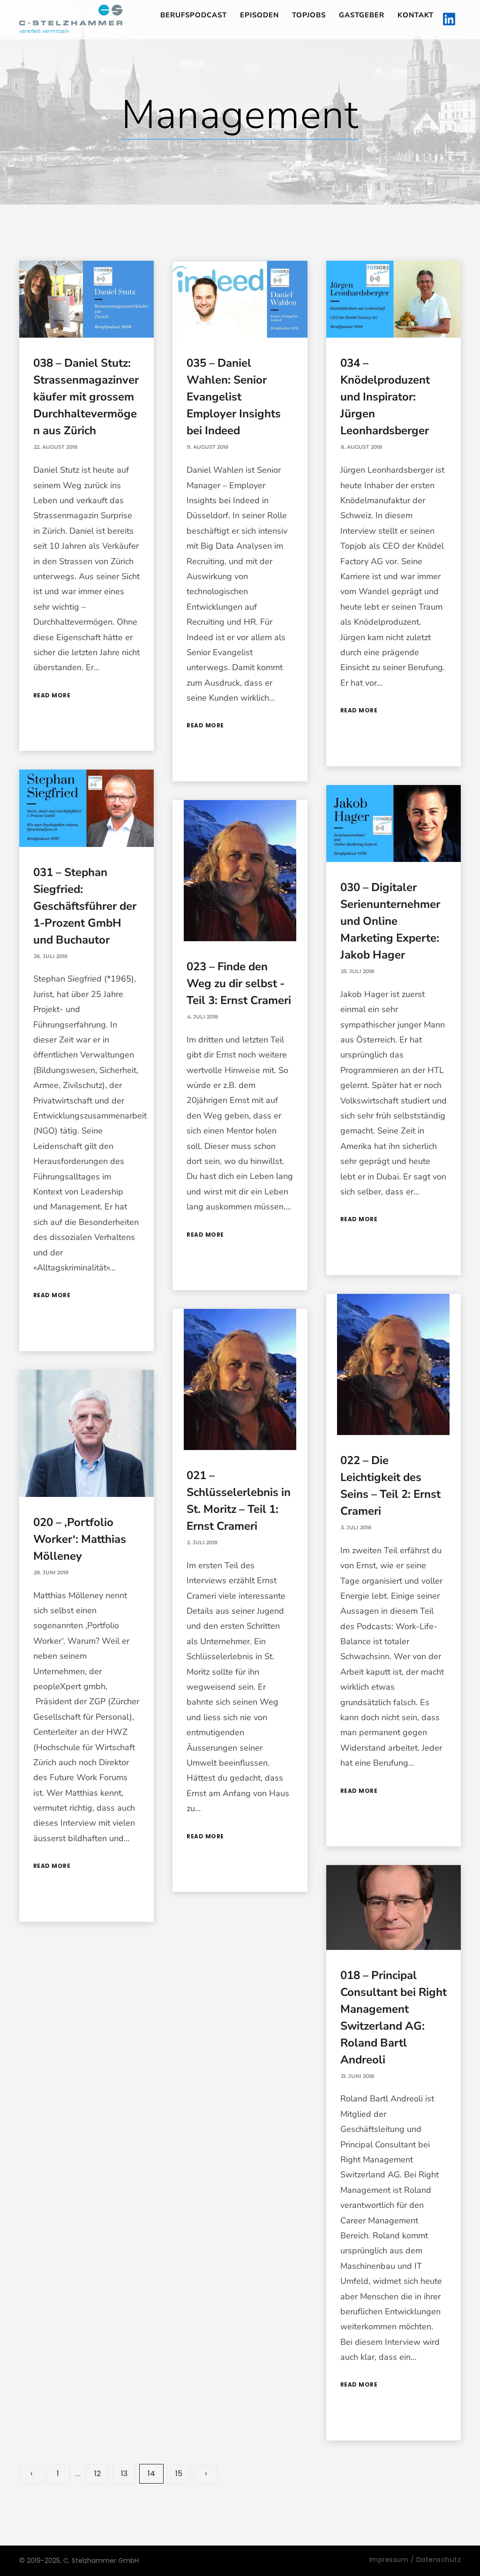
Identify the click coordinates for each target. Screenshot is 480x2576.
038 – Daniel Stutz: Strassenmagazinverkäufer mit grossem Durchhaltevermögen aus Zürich (86, 397)
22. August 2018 (56, 447)
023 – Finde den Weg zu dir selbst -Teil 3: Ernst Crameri (239, 983)
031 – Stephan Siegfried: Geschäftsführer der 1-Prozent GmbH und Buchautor (85, 906)
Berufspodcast (194, 15)
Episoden (259, 15)
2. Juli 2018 (202, 1542)
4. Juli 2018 (202, 1017)
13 (124, 2474)
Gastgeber (362, 15)
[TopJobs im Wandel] (71, 19)
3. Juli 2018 (356, 1527)
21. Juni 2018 (357, 2076)
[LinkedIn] (449, 20)
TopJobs (309, 15)
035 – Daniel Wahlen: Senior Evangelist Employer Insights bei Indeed (234, 397)
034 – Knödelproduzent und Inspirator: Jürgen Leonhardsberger (385, 397)
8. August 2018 (361, 447)
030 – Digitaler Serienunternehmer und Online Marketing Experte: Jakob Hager (390, 921)
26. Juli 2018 (51, 956)
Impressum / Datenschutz (415, 2560)
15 (179, 2474)
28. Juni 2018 (51, 1572)
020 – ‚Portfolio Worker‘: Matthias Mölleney (80, 1539)
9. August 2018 (208, 447)
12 (97, 2474)
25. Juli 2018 (357, 971)
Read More (52, 695)
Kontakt (416, 15)
